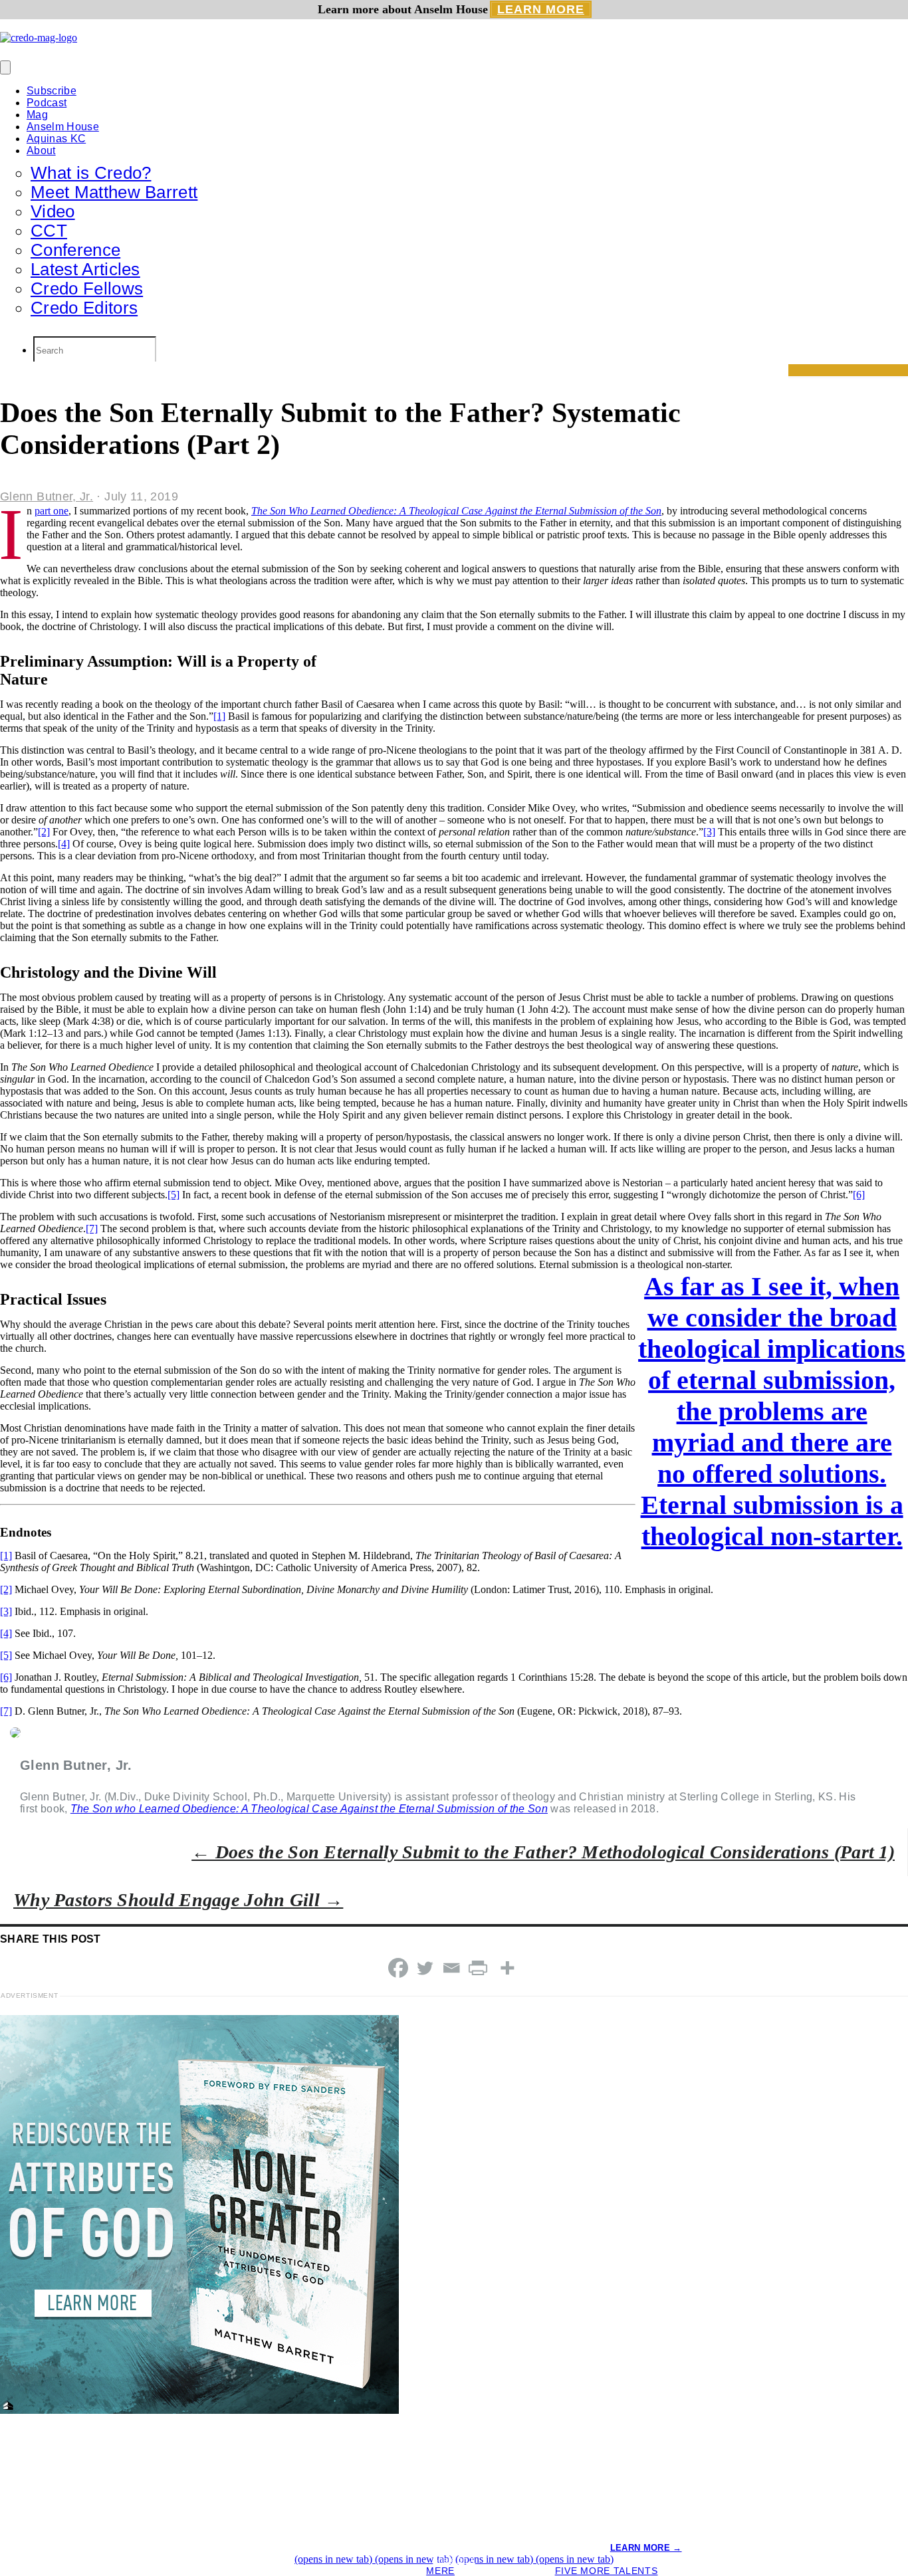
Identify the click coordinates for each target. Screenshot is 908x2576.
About (41, 151)
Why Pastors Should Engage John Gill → (178, 1900)
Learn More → (646, 2548)
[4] (64, 844)
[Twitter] (425, 1968)
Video (53, 211)
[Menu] (5, 67)
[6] (859, 1195)
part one (52, 511)
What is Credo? (91, 173)
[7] (92, 1229)
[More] (507, 1968)
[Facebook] (398, 1968)
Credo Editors (84, 308)
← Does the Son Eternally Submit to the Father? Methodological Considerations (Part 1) (543, 1852)
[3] (709, 832)
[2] (44, 832)
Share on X (454, 2560)
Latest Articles (85, 269)
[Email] (451, 1968)
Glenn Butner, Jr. (47, 496)
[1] (219, 716)
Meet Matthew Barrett (114, 192)
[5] (173, 1195)
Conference (75, 250)
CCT (49, 231)
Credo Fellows (87, 288)
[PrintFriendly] (478, 1968)
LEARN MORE (541, 9)
